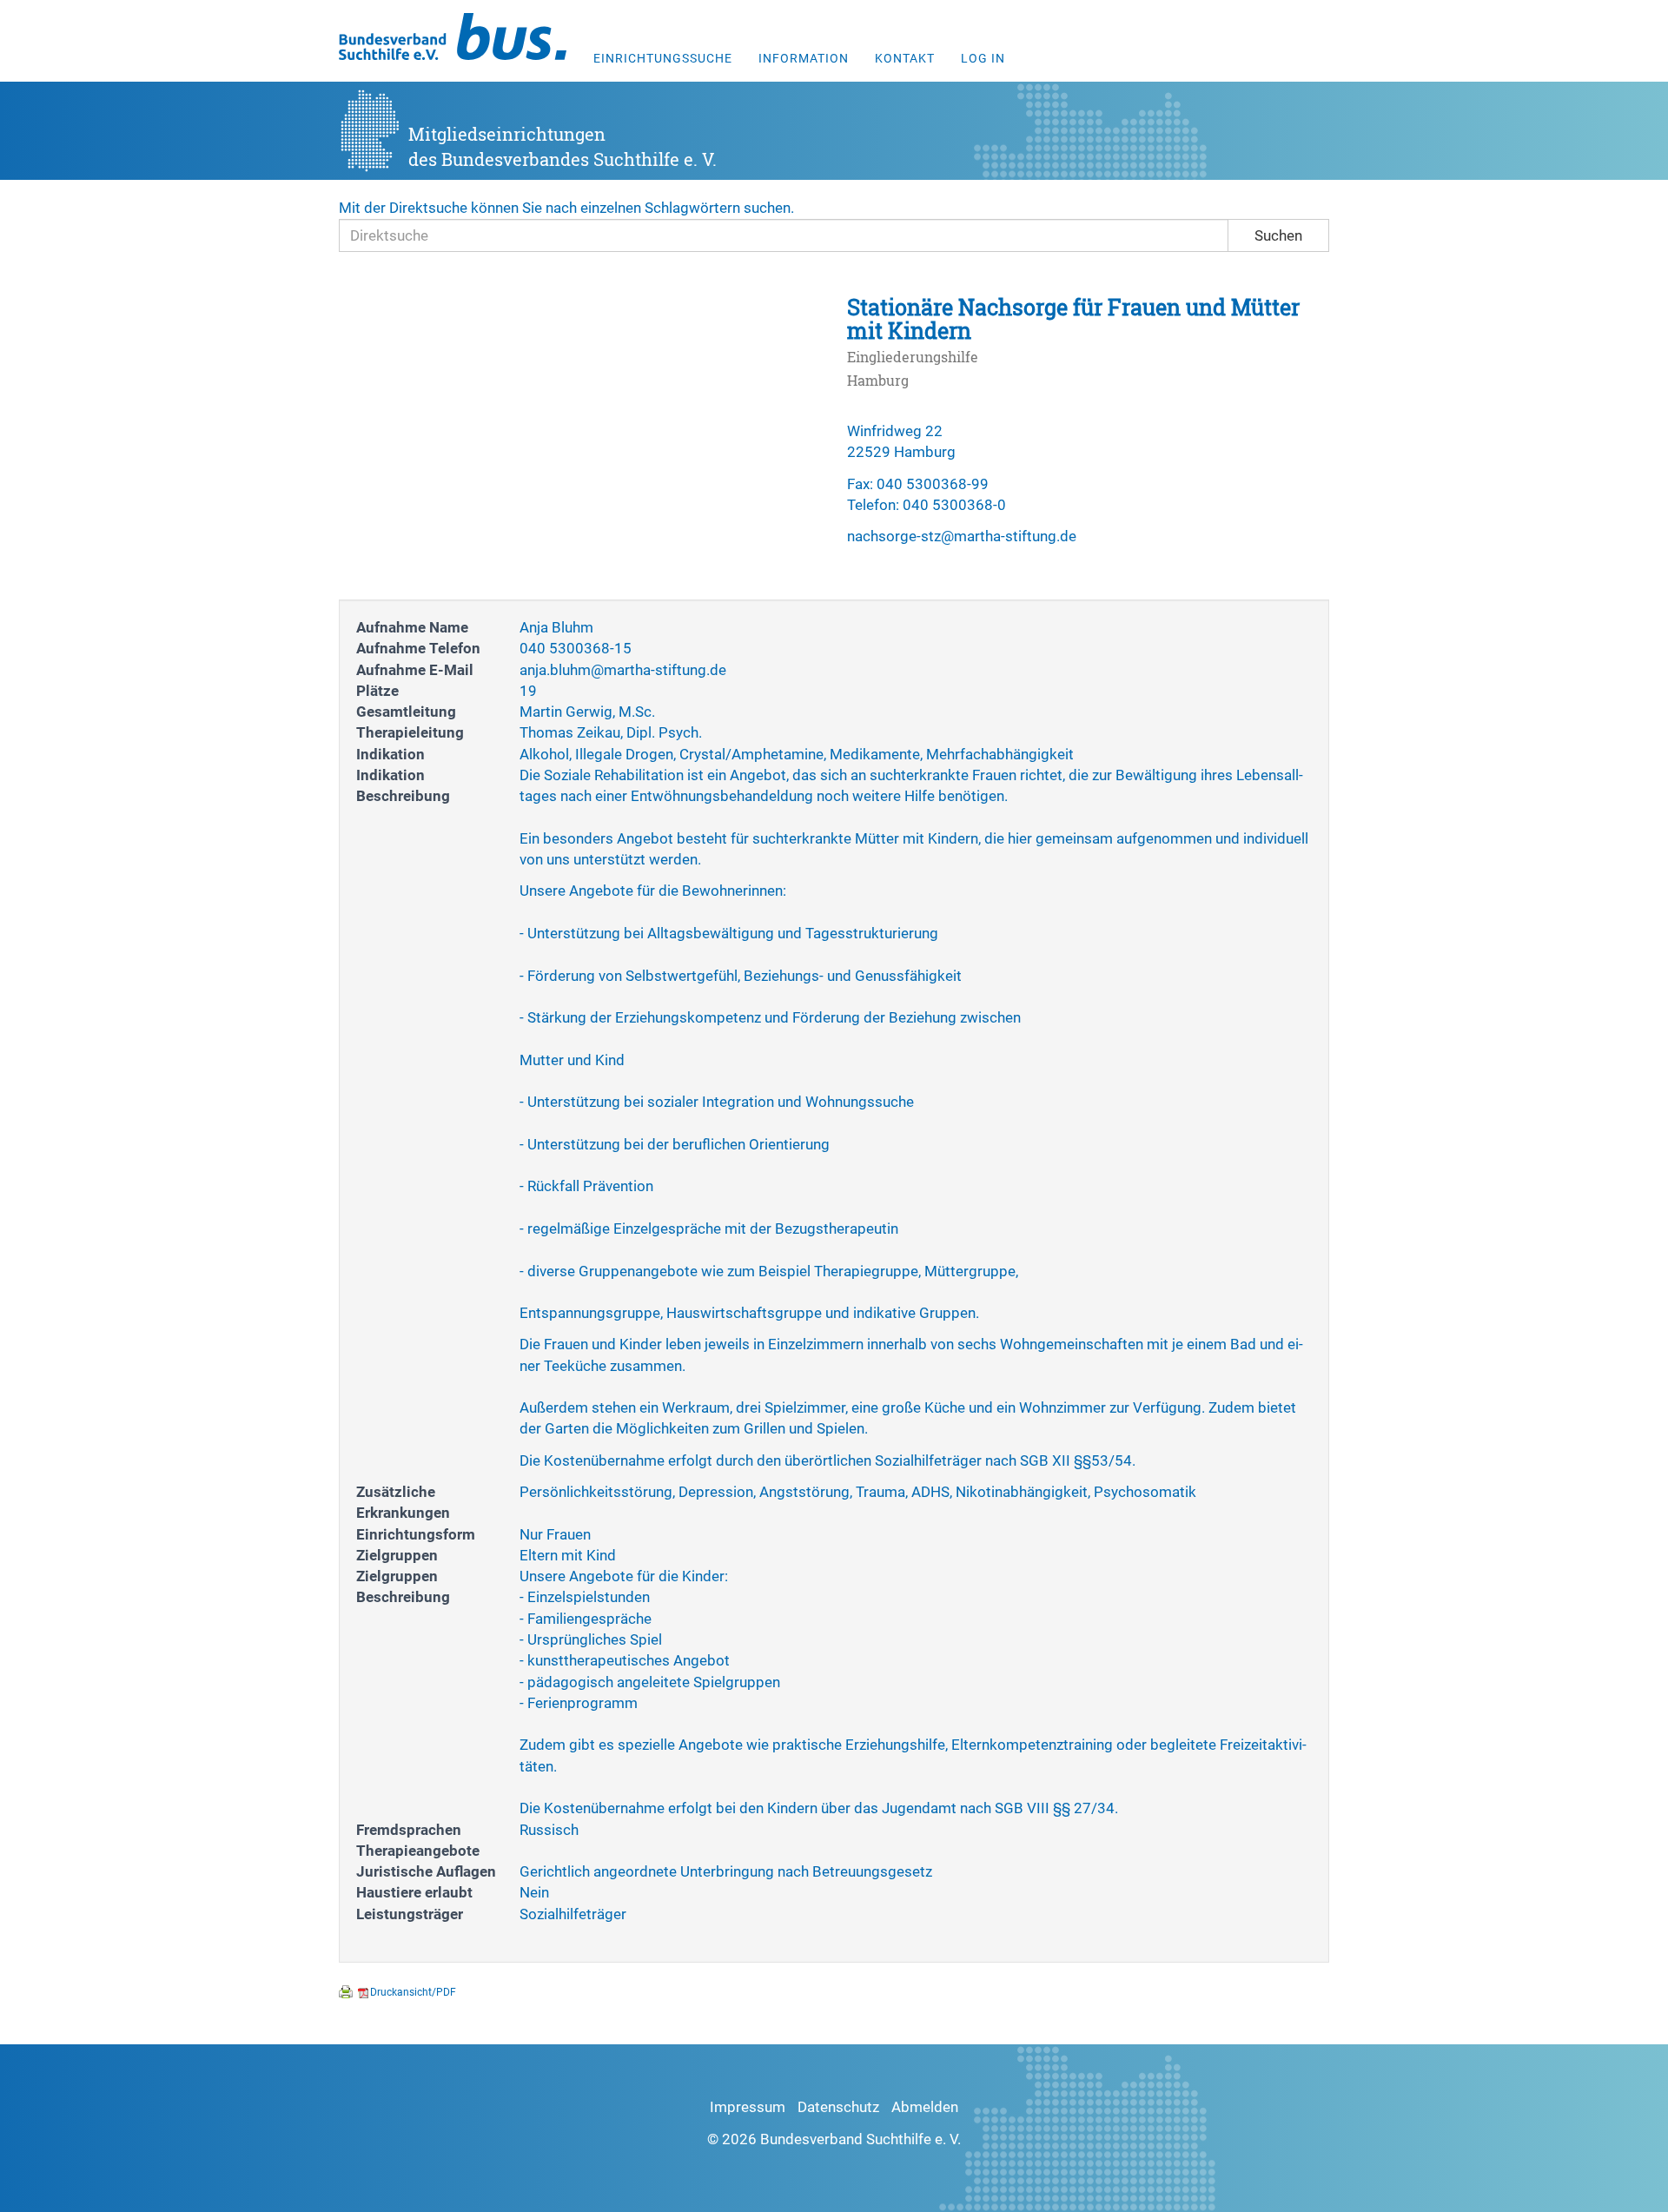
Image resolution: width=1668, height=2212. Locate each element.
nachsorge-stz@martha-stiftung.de (962, 536)
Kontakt (905, 58)
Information (804, 58)
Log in (983, 58)
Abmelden (925, 2107)
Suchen (1278, 235)
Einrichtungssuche (663, 58)
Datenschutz (838, 2107)
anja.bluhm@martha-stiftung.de (623, 670)
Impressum (748, 2107)
